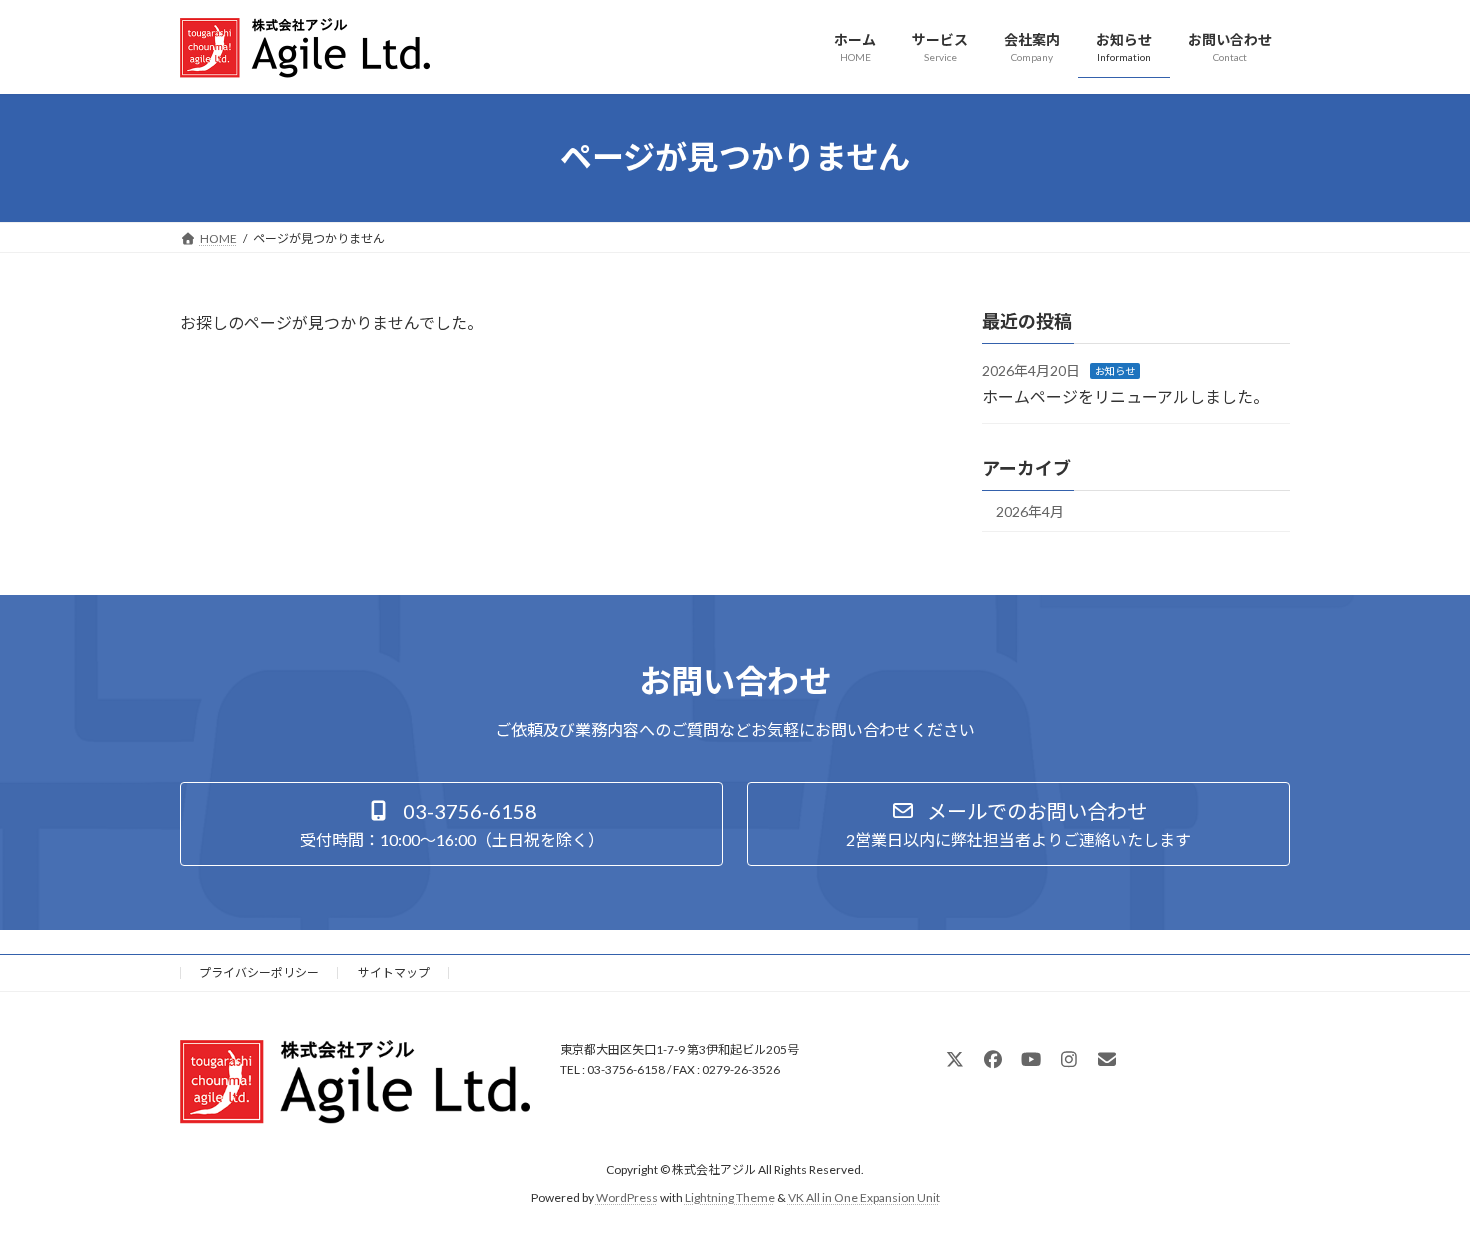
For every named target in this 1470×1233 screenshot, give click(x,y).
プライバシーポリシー (259, 972)
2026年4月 (1030, 511)
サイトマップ (394, 972)
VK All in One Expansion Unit (864, 1197)
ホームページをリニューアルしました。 (1125, 395)
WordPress (627, 1197)
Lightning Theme (730, 1197)
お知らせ (1115, 371)
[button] (451, 824)
